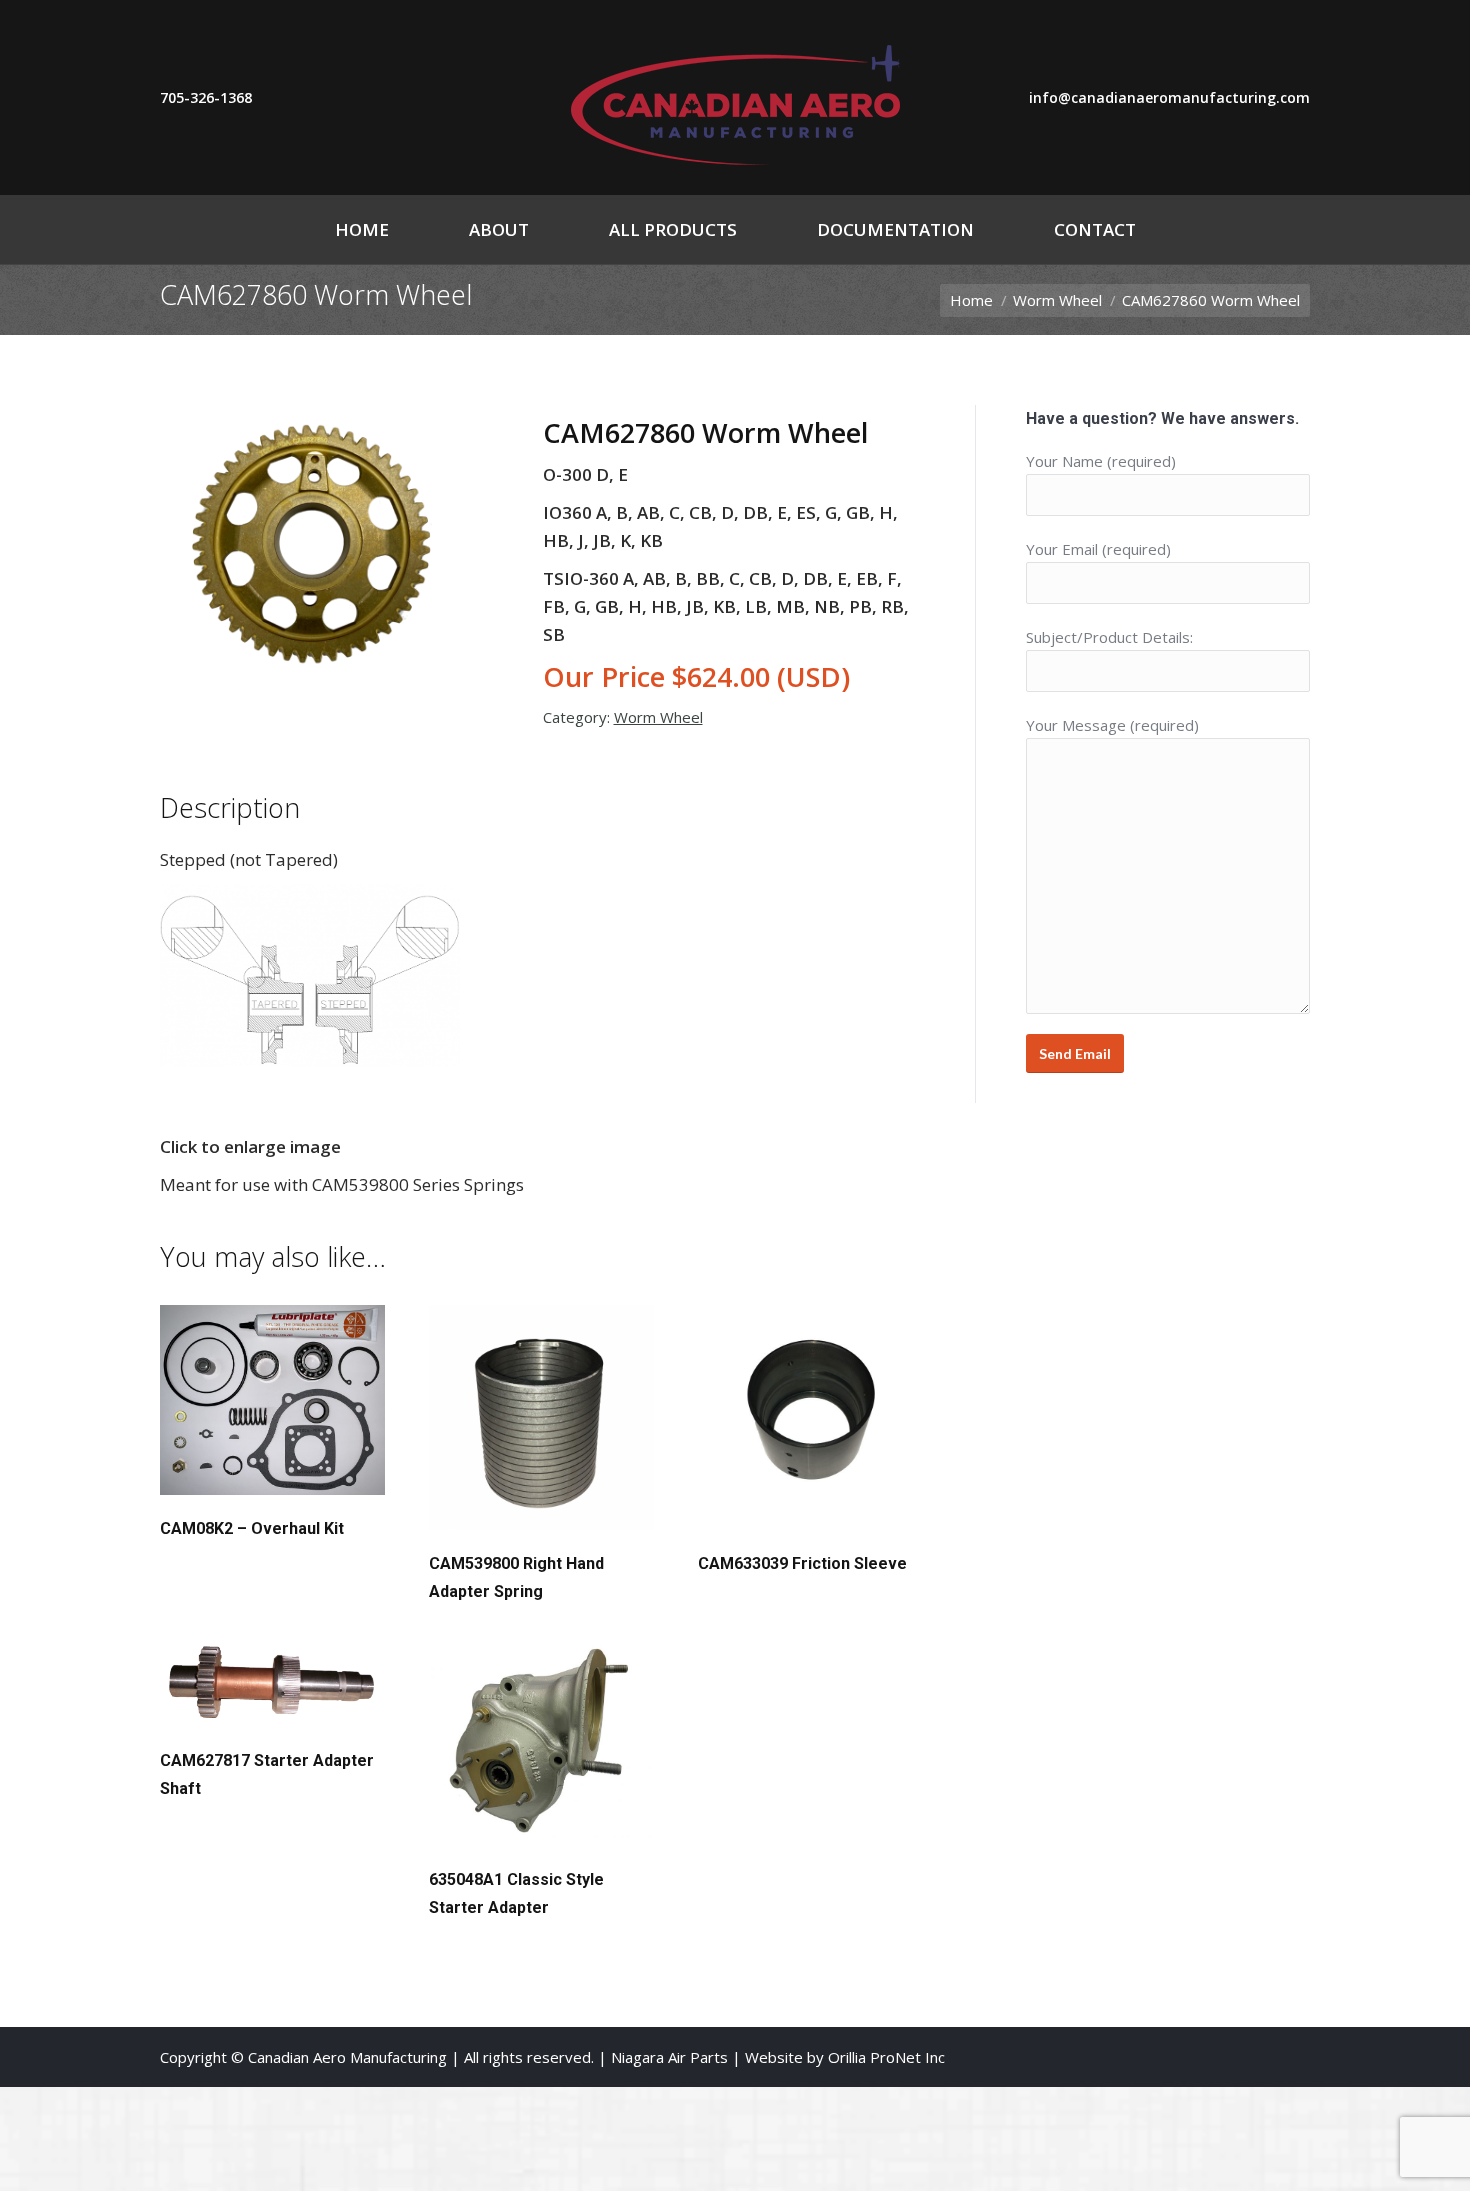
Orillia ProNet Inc (886, 2057)
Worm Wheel (1057, 300)
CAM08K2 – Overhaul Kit (252, 1528)
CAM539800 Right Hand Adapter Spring (516, 1577)
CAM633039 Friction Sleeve (802, 1563)
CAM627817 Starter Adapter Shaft (267, 1774)
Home (971, 300)
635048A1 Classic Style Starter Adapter (516, 1893)
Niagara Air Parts (669, 2057)
